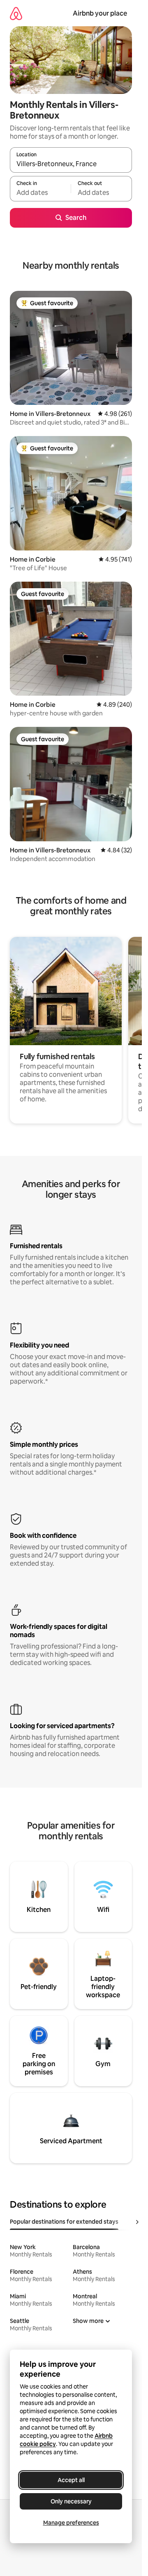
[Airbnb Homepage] (16, 13)
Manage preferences (71, 2523)
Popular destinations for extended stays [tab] (64, 2222)
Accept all (71, 2480)
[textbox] (40, 192)
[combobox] (71, 164)
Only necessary (71, 2501)
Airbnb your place (100, 13)
